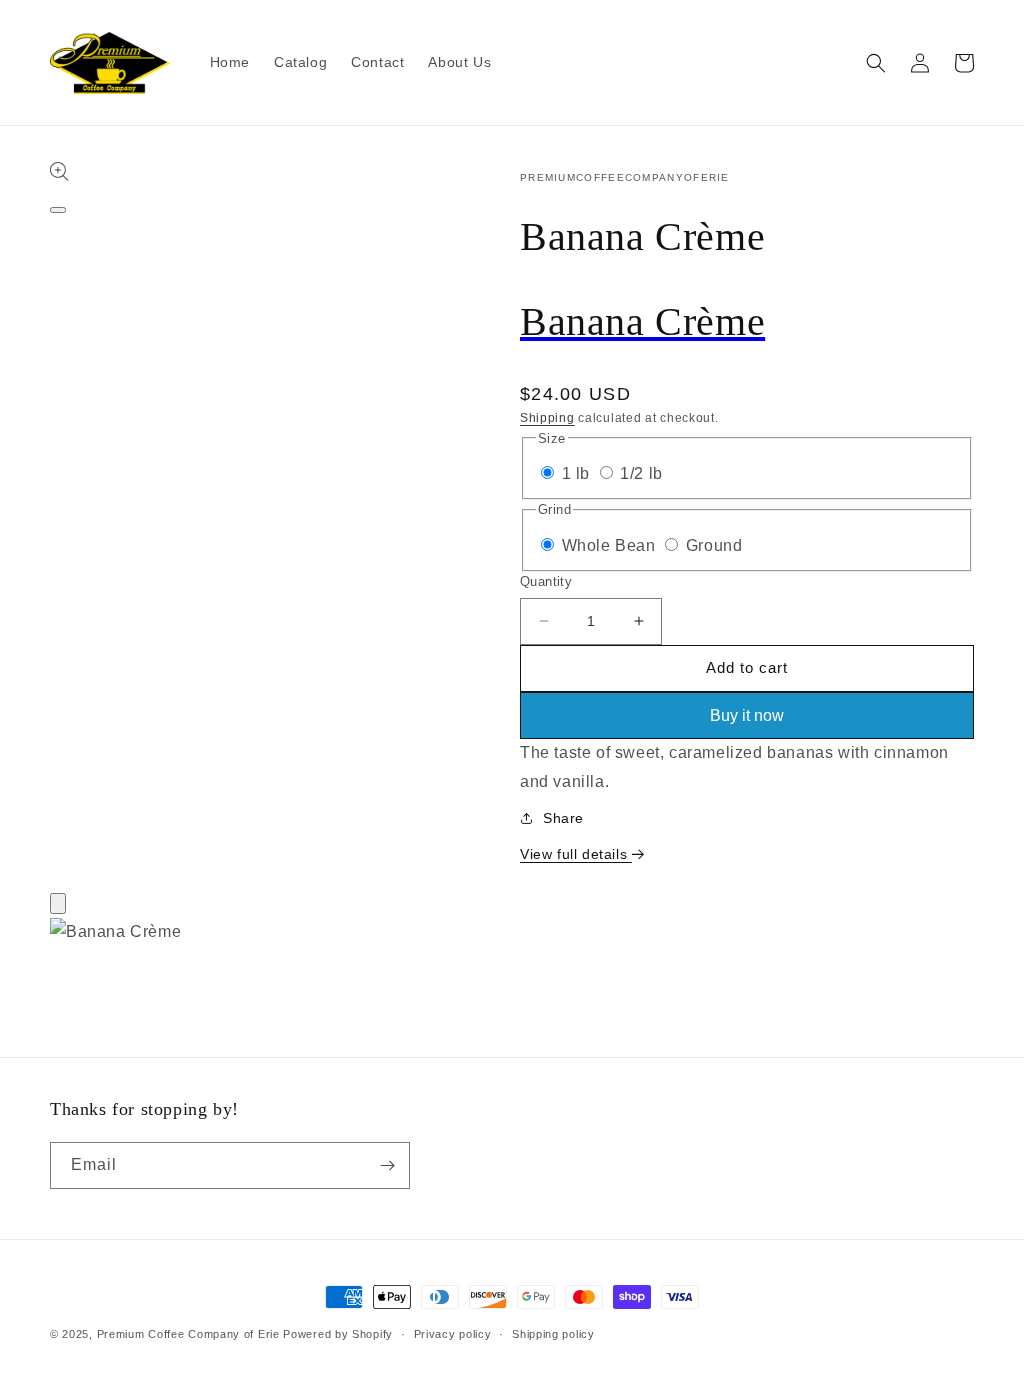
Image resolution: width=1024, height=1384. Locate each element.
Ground (714, 545)
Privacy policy (453, 1334)
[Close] (58, 903)
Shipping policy (553, 1334)
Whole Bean (611, 545)
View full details (576, 854)
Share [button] (563, 818)
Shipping (547, 418)
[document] (512, 937)
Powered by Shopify (338, 1334)
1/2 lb (641, 473)
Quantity (546, 581)
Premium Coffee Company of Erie (188, 1334)
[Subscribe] (387, 1165)
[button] (876, 63)
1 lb (578, 473)
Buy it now (747, 715)
